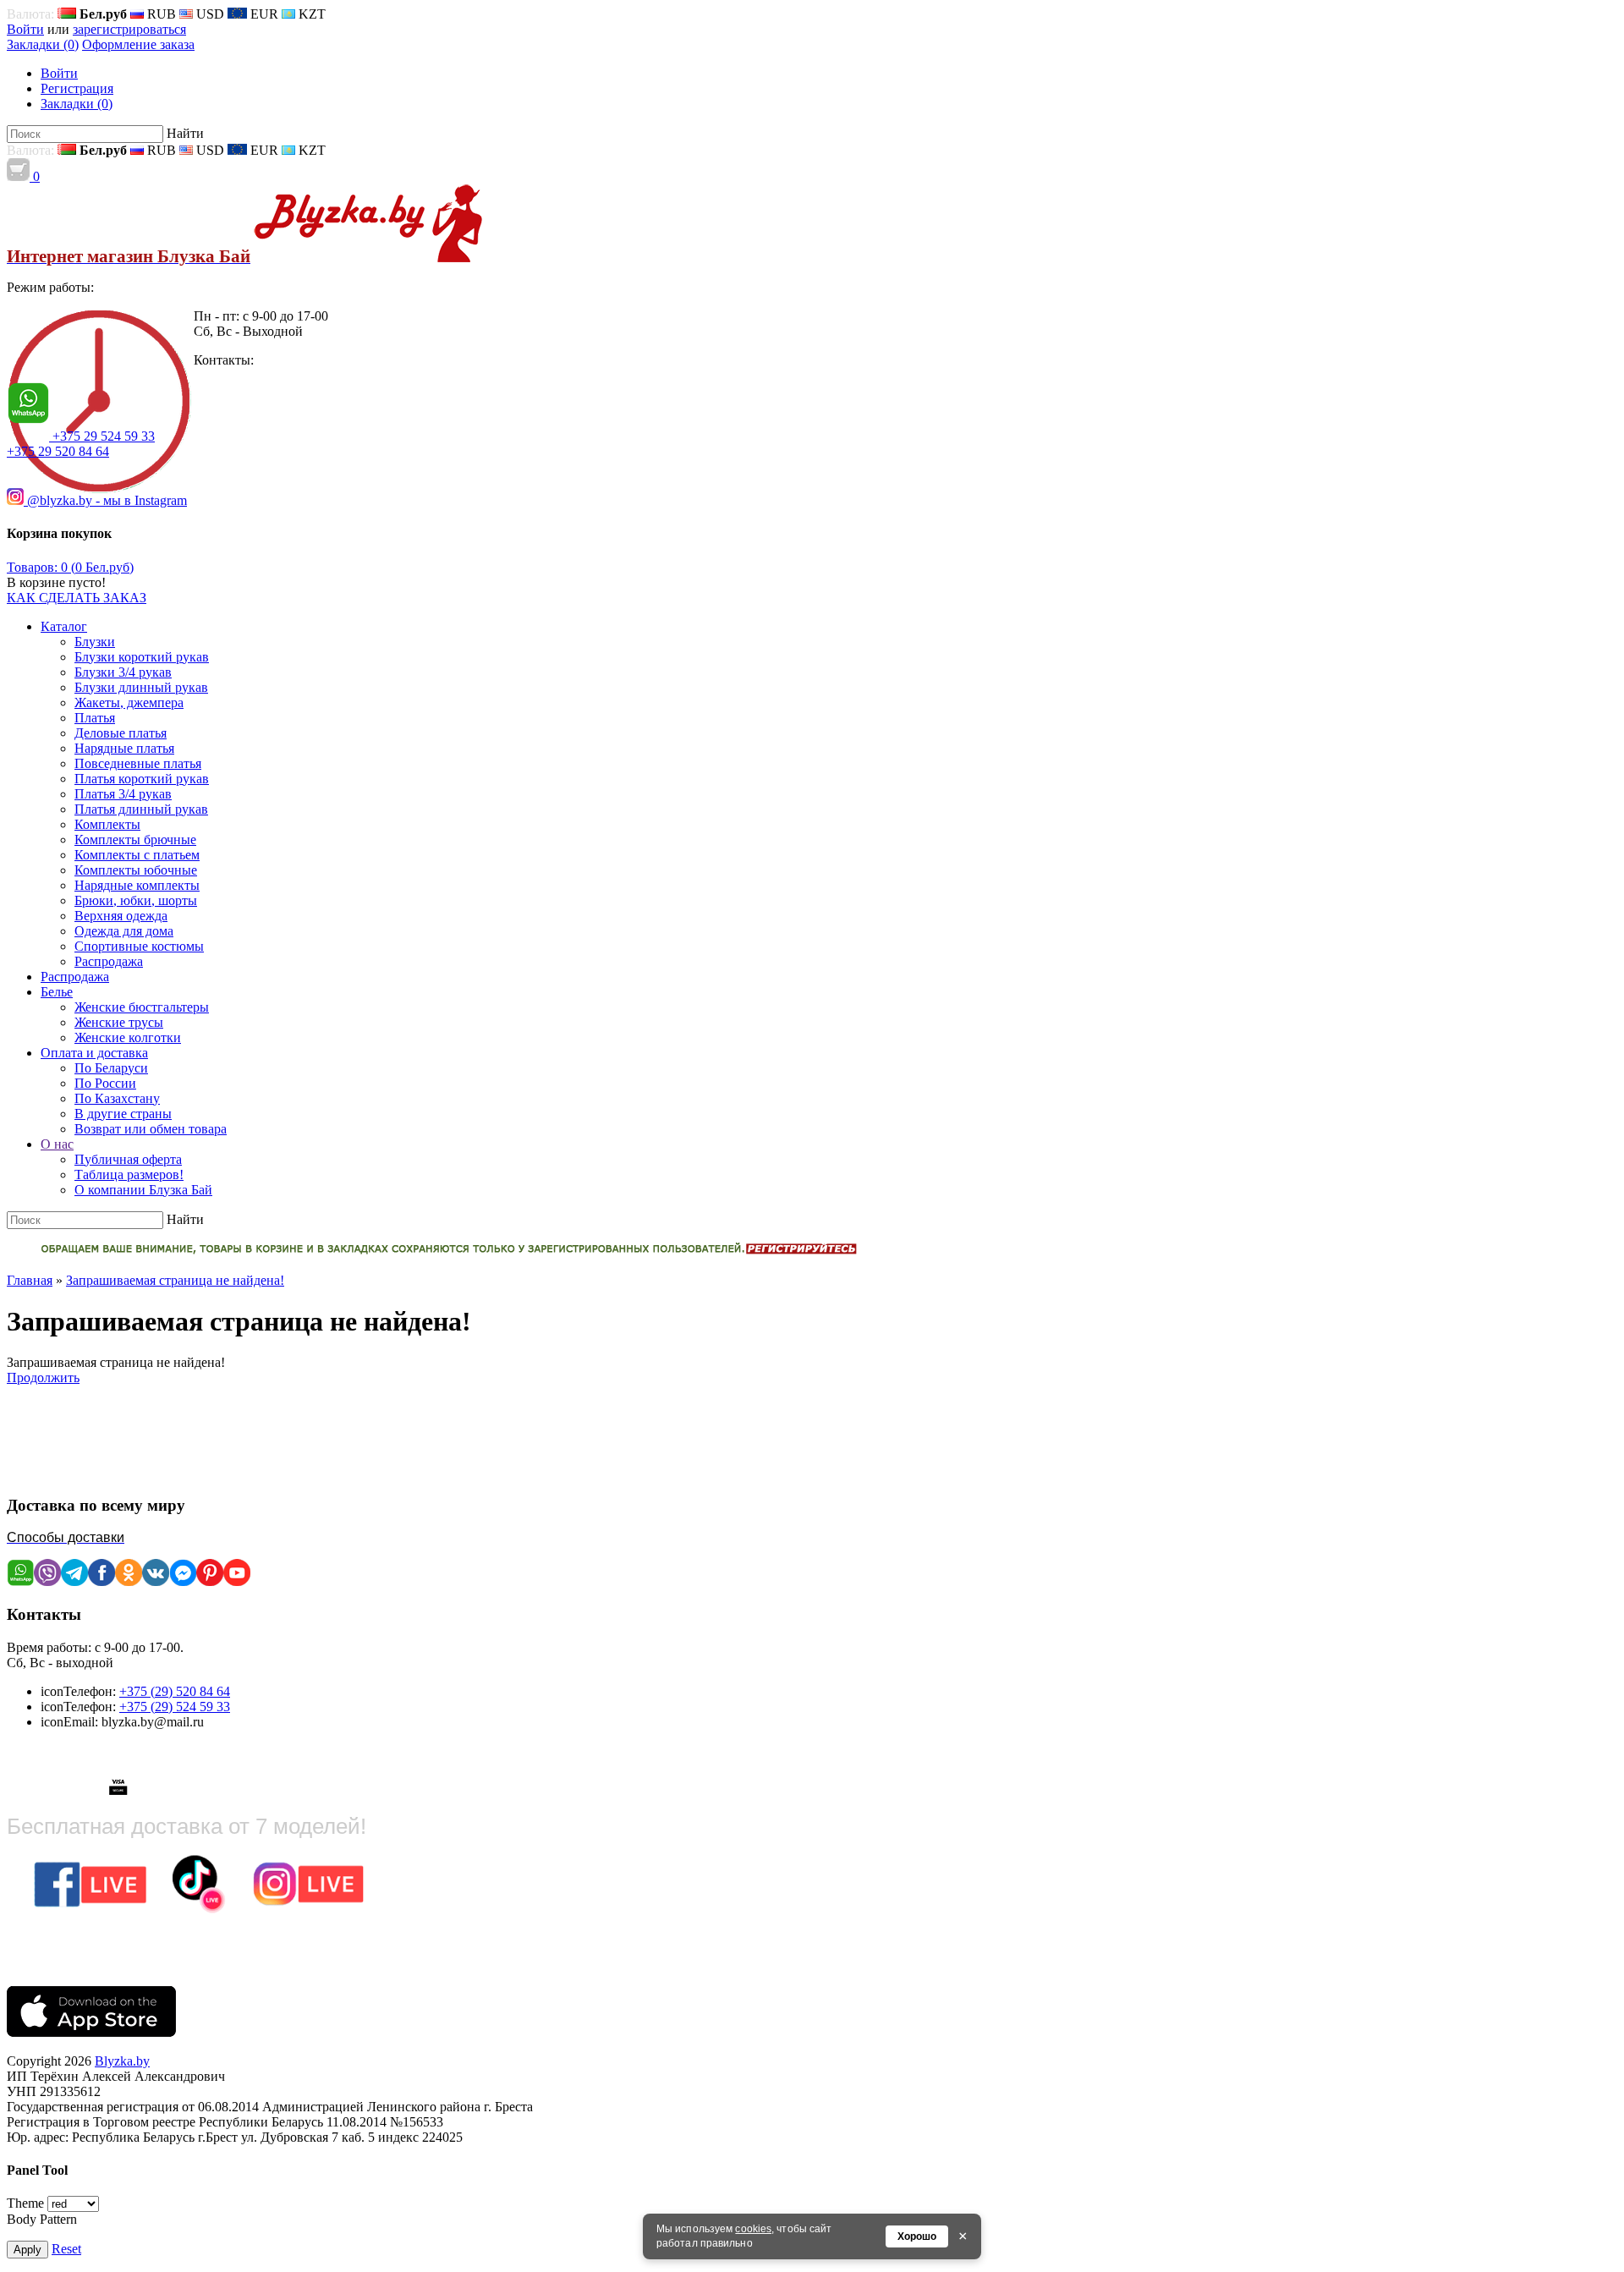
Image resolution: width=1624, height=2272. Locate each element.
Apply (27, 2250)
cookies (753, 2229)
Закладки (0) (43, 44)
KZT (310, 14)
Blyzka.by (122, 2061)
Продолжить (43, 1377)
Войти (25, 29)
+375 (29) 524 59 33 (175, 1707)
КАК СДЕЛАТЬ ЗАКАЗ (77, 598)
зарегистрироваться (129, 29)
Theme (25, 2203)
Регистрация (77, 88)
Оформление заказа (138, 44)
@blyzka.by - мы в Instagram (105, 500)
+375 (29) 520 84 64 (175, 1691)
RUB (160, 14)
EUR (263, 14)
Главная (30, 1280)
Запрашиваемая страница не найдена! (175, 1280)
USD (208, 14)
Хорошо (917, 2236)
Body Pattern (42, 2219)
